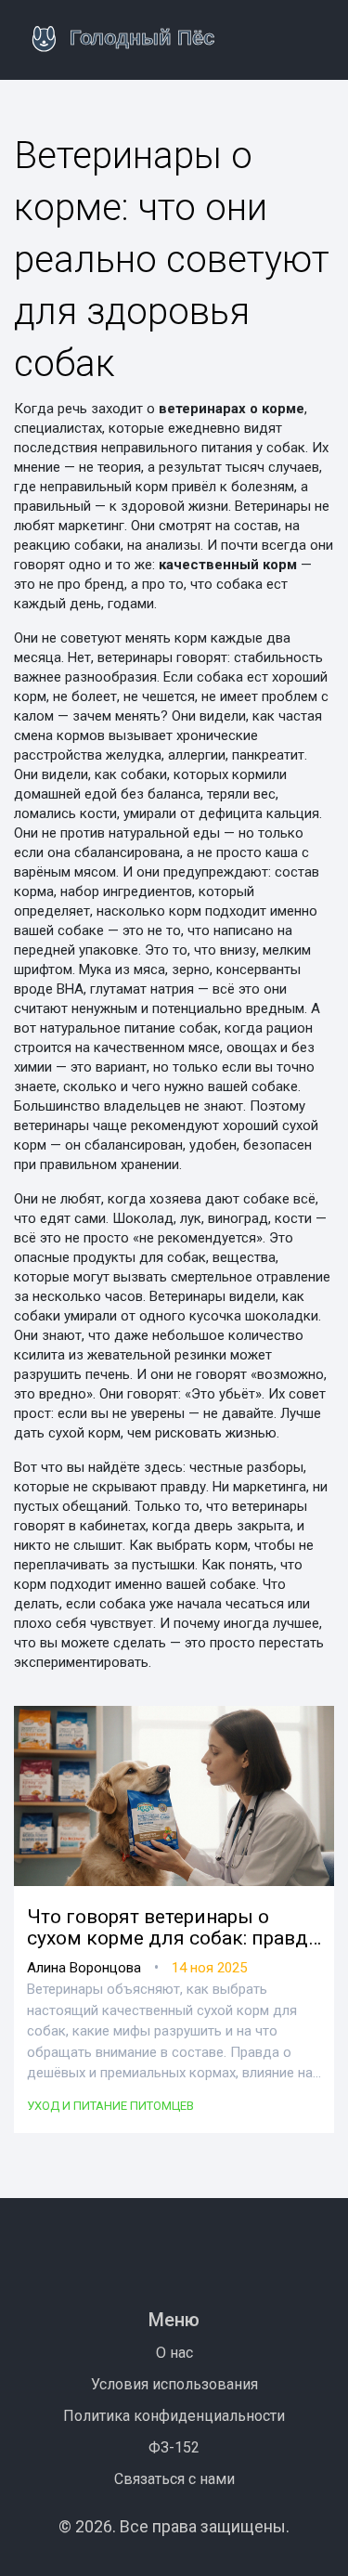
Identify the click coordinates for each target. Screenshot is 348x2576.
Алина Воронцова (84, 1968)
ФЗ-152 (174, 2447)
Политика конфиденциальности (174, 2416)
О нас (174, 2353)
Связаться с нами (174, 2479)
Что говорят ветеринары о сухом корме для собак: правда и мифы (173, 1928)
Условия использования (174, 2384)
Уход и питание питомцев (110, 2106)
